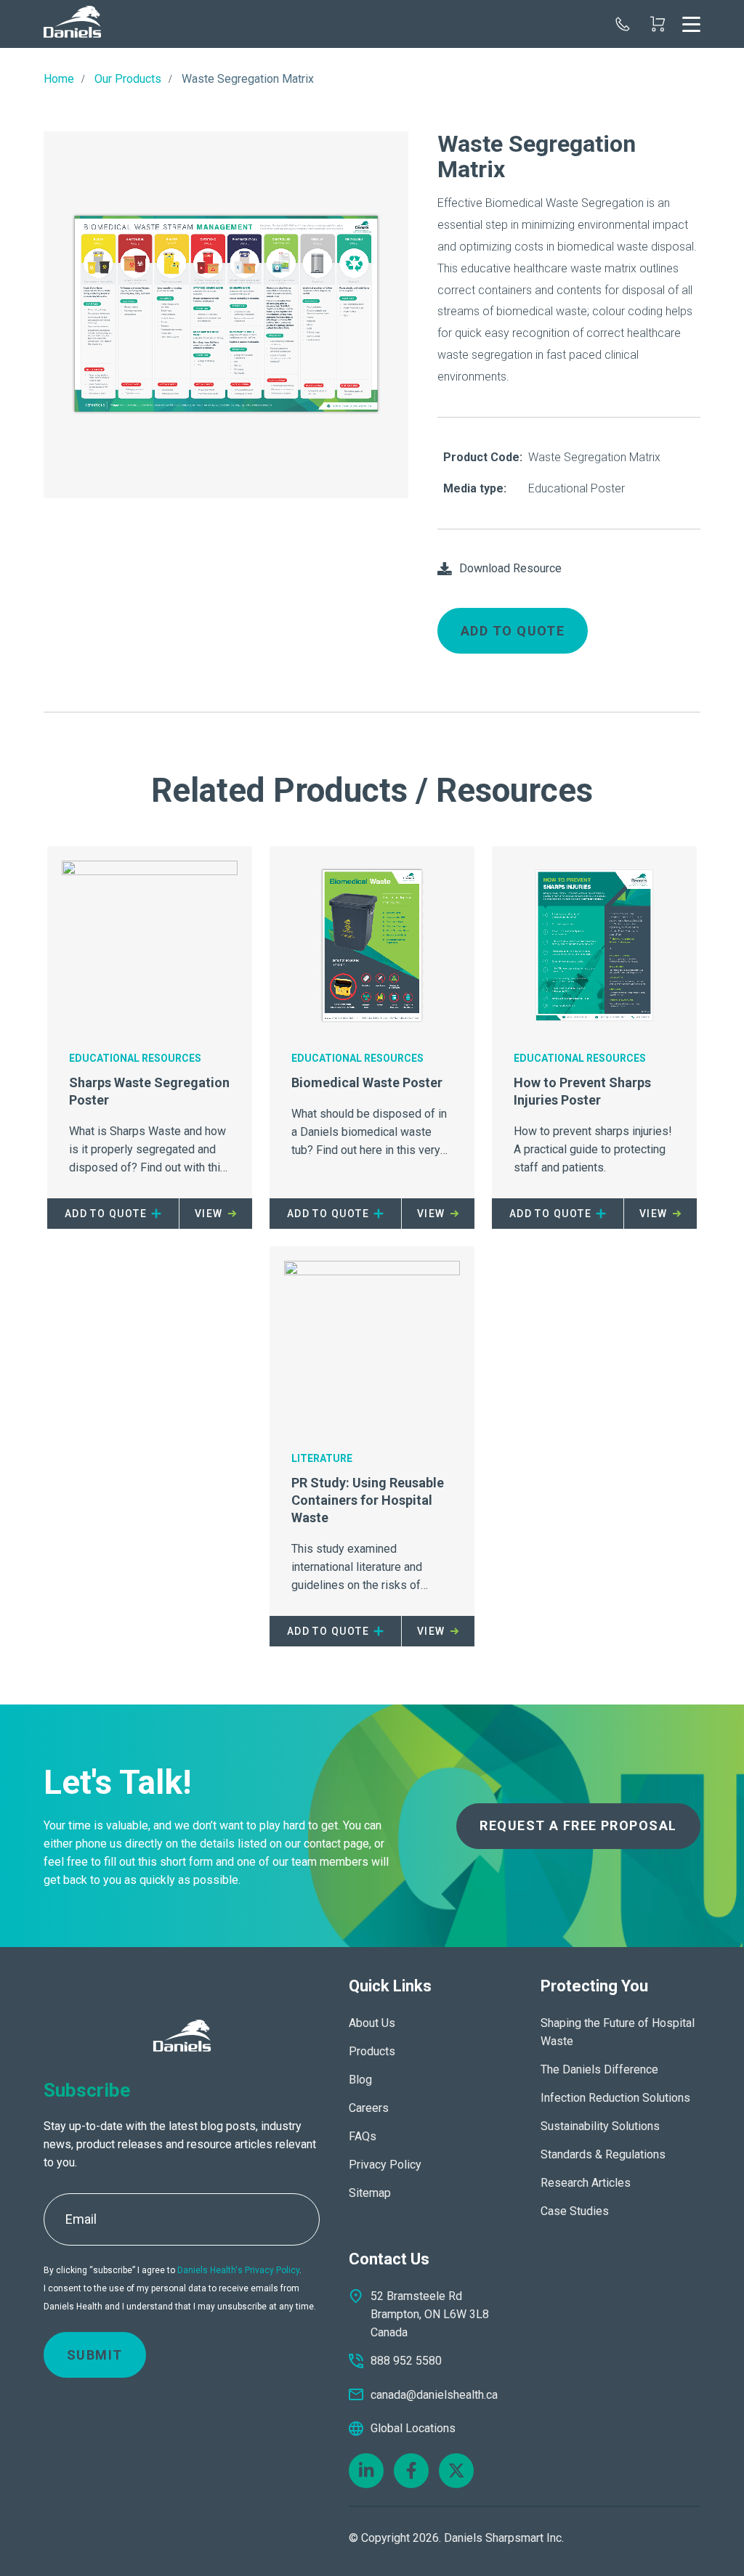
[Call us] (623, 24)
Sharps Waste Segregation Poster (149, 1091)
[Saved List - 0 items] (658, 24)
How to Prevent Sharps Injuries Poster (582, 1091)
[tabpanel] (226, 315)
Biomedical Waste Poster (367, 1082)
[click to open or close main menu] (691, 24)
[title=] (72, 24)
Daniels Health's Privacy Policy (238, 2270)
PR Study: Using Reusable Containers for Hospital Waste (368, 1500)
